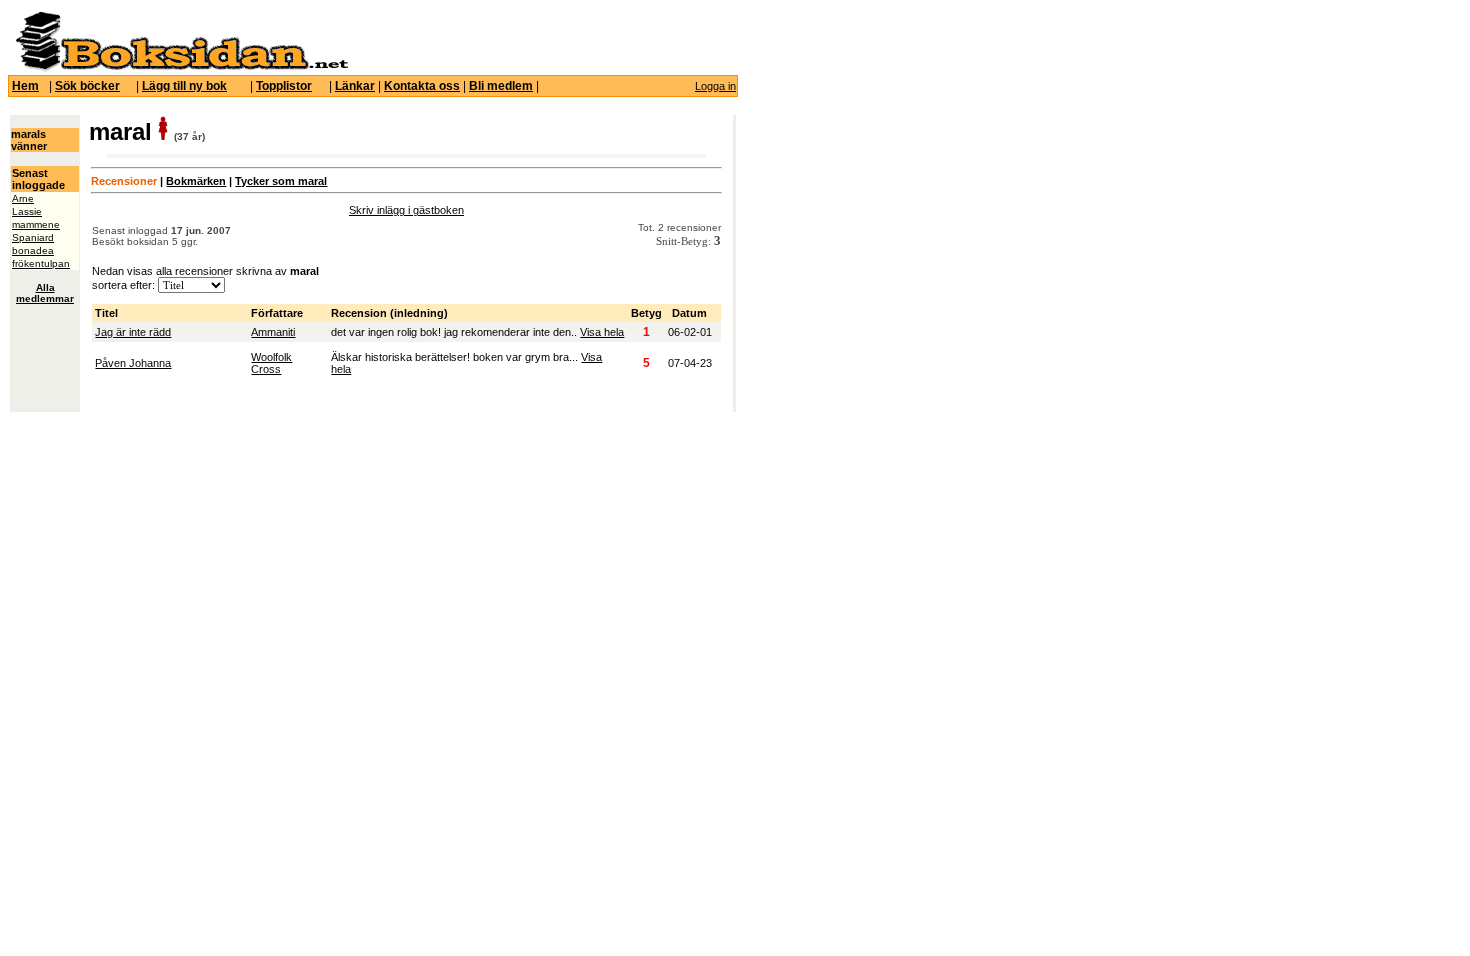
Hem (25, 86)
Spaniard (33, 237)
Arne (23, 198)
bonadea (33, 250)
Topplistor (284, 86)
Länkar (355, 86)
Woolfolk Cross (271, 363)
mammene (36, 224)
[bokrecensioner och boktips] (181, 68)
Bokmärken (196, 181)
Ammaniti (273, 332)
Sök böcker (87, 86)
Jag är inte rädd (133, 332)
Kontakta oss (422, 86)
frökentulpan (41, 263)
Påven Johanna (133, 363)
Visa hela (602, 332)
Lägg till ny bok (184, 86)
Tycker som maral (281, 181)
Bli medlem (501, 86)
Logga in (715, 86)
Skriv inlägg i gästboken (406, 210)
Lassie (27, 211)
